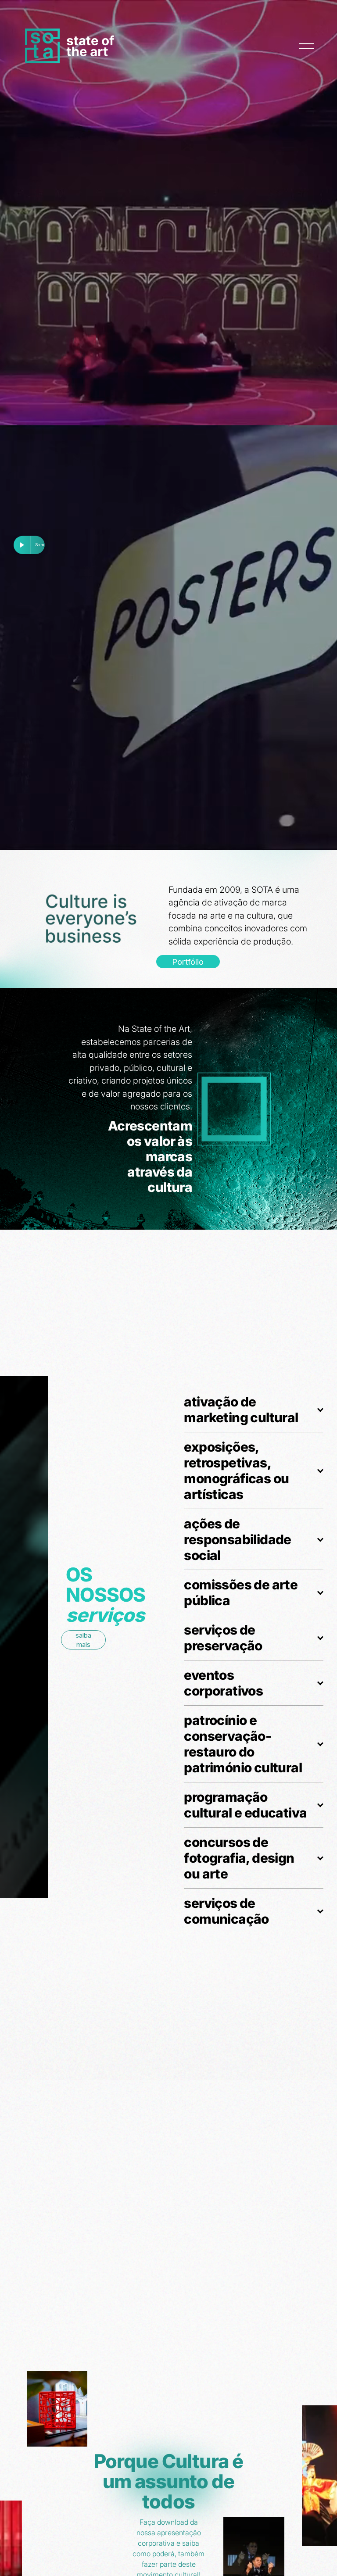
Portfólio (188, 962)
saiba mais (83, 1640)
